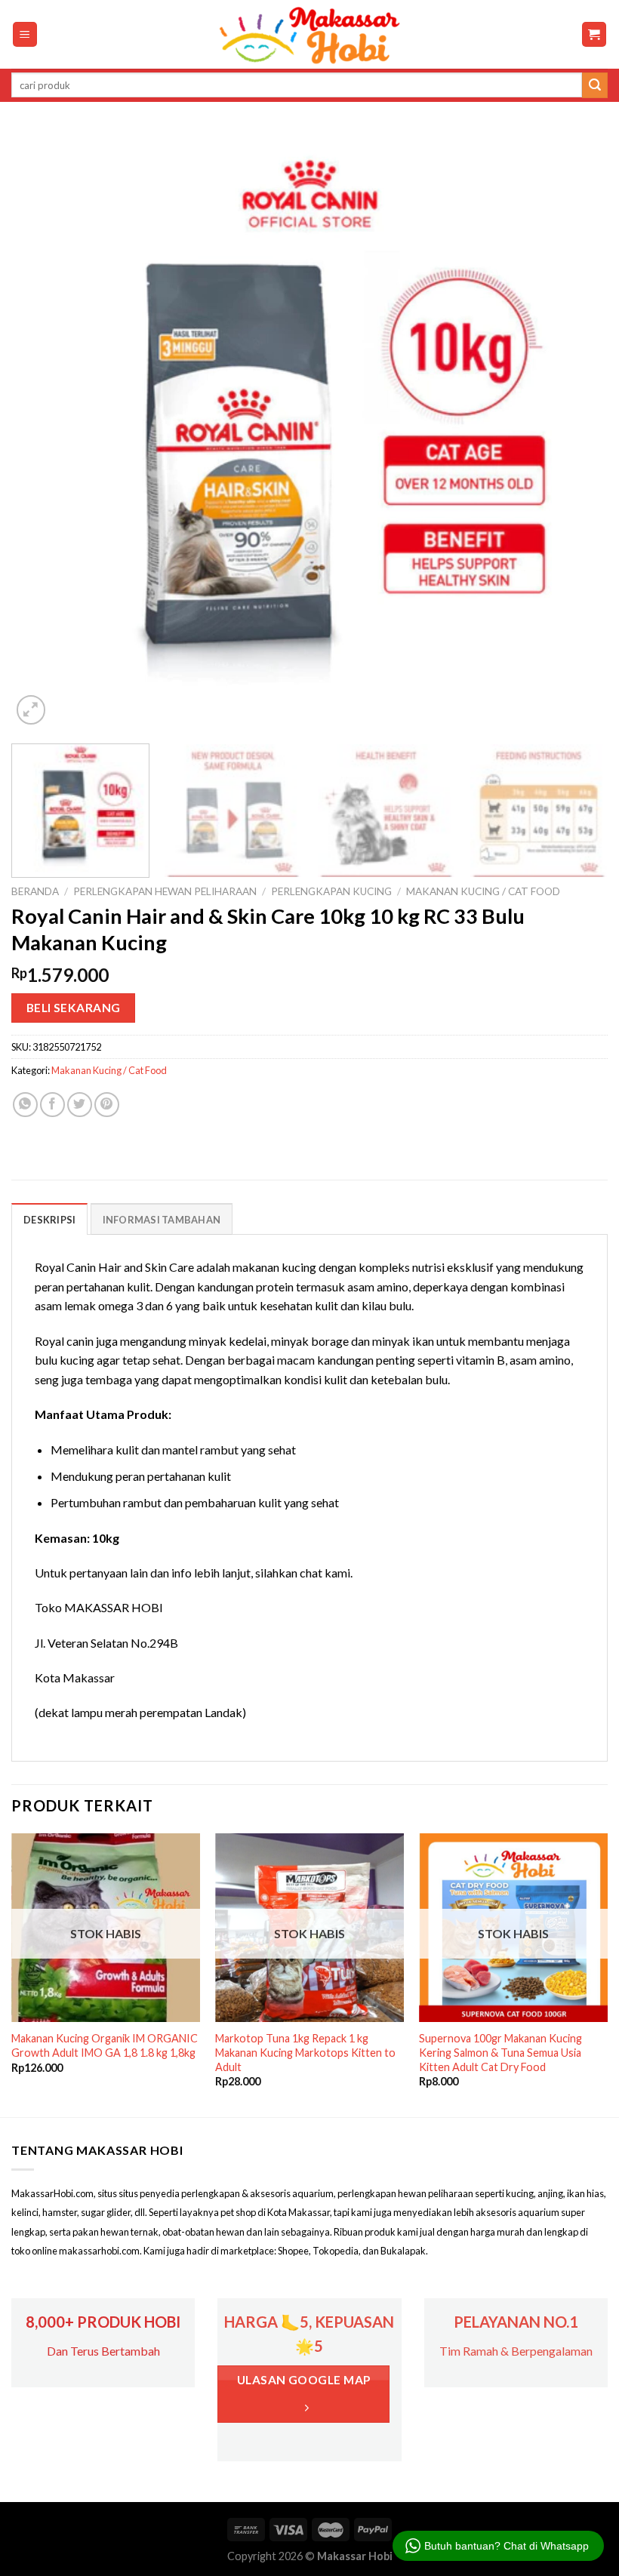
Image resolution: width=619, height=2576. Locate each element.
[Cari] (595, 85)
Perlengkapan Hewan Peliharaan (165, 891)
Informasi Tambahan (162, 1220)
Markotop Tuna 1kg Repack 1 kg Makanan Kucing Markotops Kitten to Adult (305, 2052)
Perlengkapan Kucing (331, 891)
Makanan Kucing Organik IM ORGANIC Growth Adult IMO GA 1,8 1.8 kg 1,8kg (105, 2045)
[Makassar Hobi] (309, 35)
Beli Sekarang (74, 1008)
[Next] (577, 430)
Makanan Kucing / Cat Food (483, 891)
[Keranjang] (594, 34)
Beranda (35, 891)
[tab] (49, 1219)
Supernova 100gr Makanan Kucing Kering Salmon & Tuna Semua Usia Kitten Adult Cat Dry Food (500, 2052)
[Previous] (42, 430)
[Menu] (25, 34)
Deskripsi (49, 1220)
